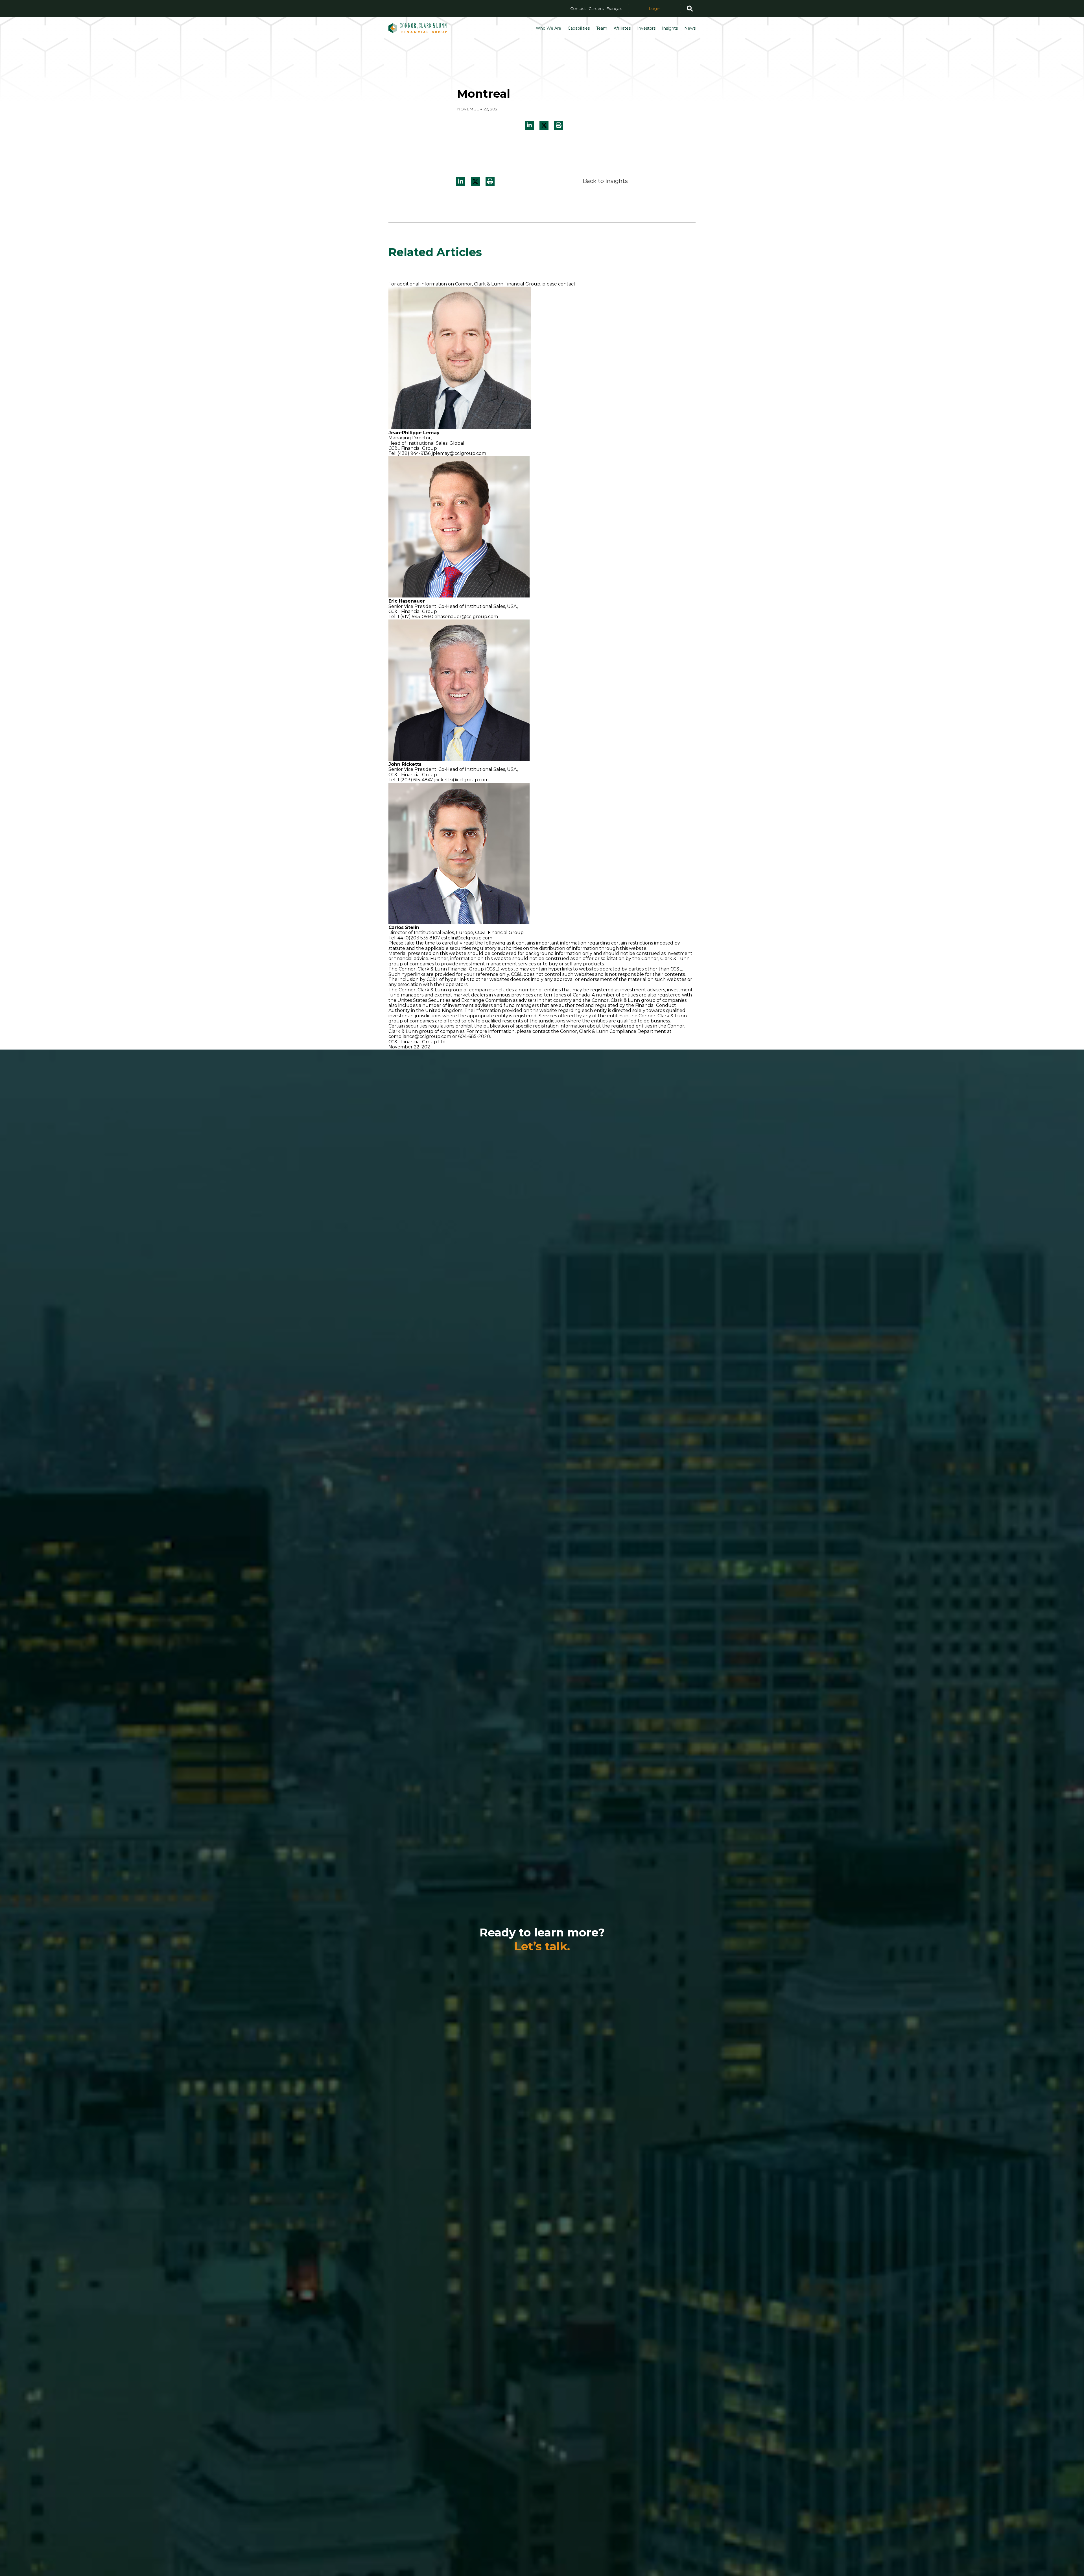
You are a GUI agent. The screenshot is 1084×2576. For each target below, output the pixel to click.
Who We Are (548, 28)
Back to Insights (605, 181)
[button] (559, 125)
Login (654, 8)
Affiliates (622, 28)
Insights (670, 28)
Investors (646, 28)
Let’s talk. (542, 1946)
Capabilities (579, 28)
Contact (578, 8)
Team (602, 28)
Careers (596, 8)
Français (614, 8)
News (690, 28)
